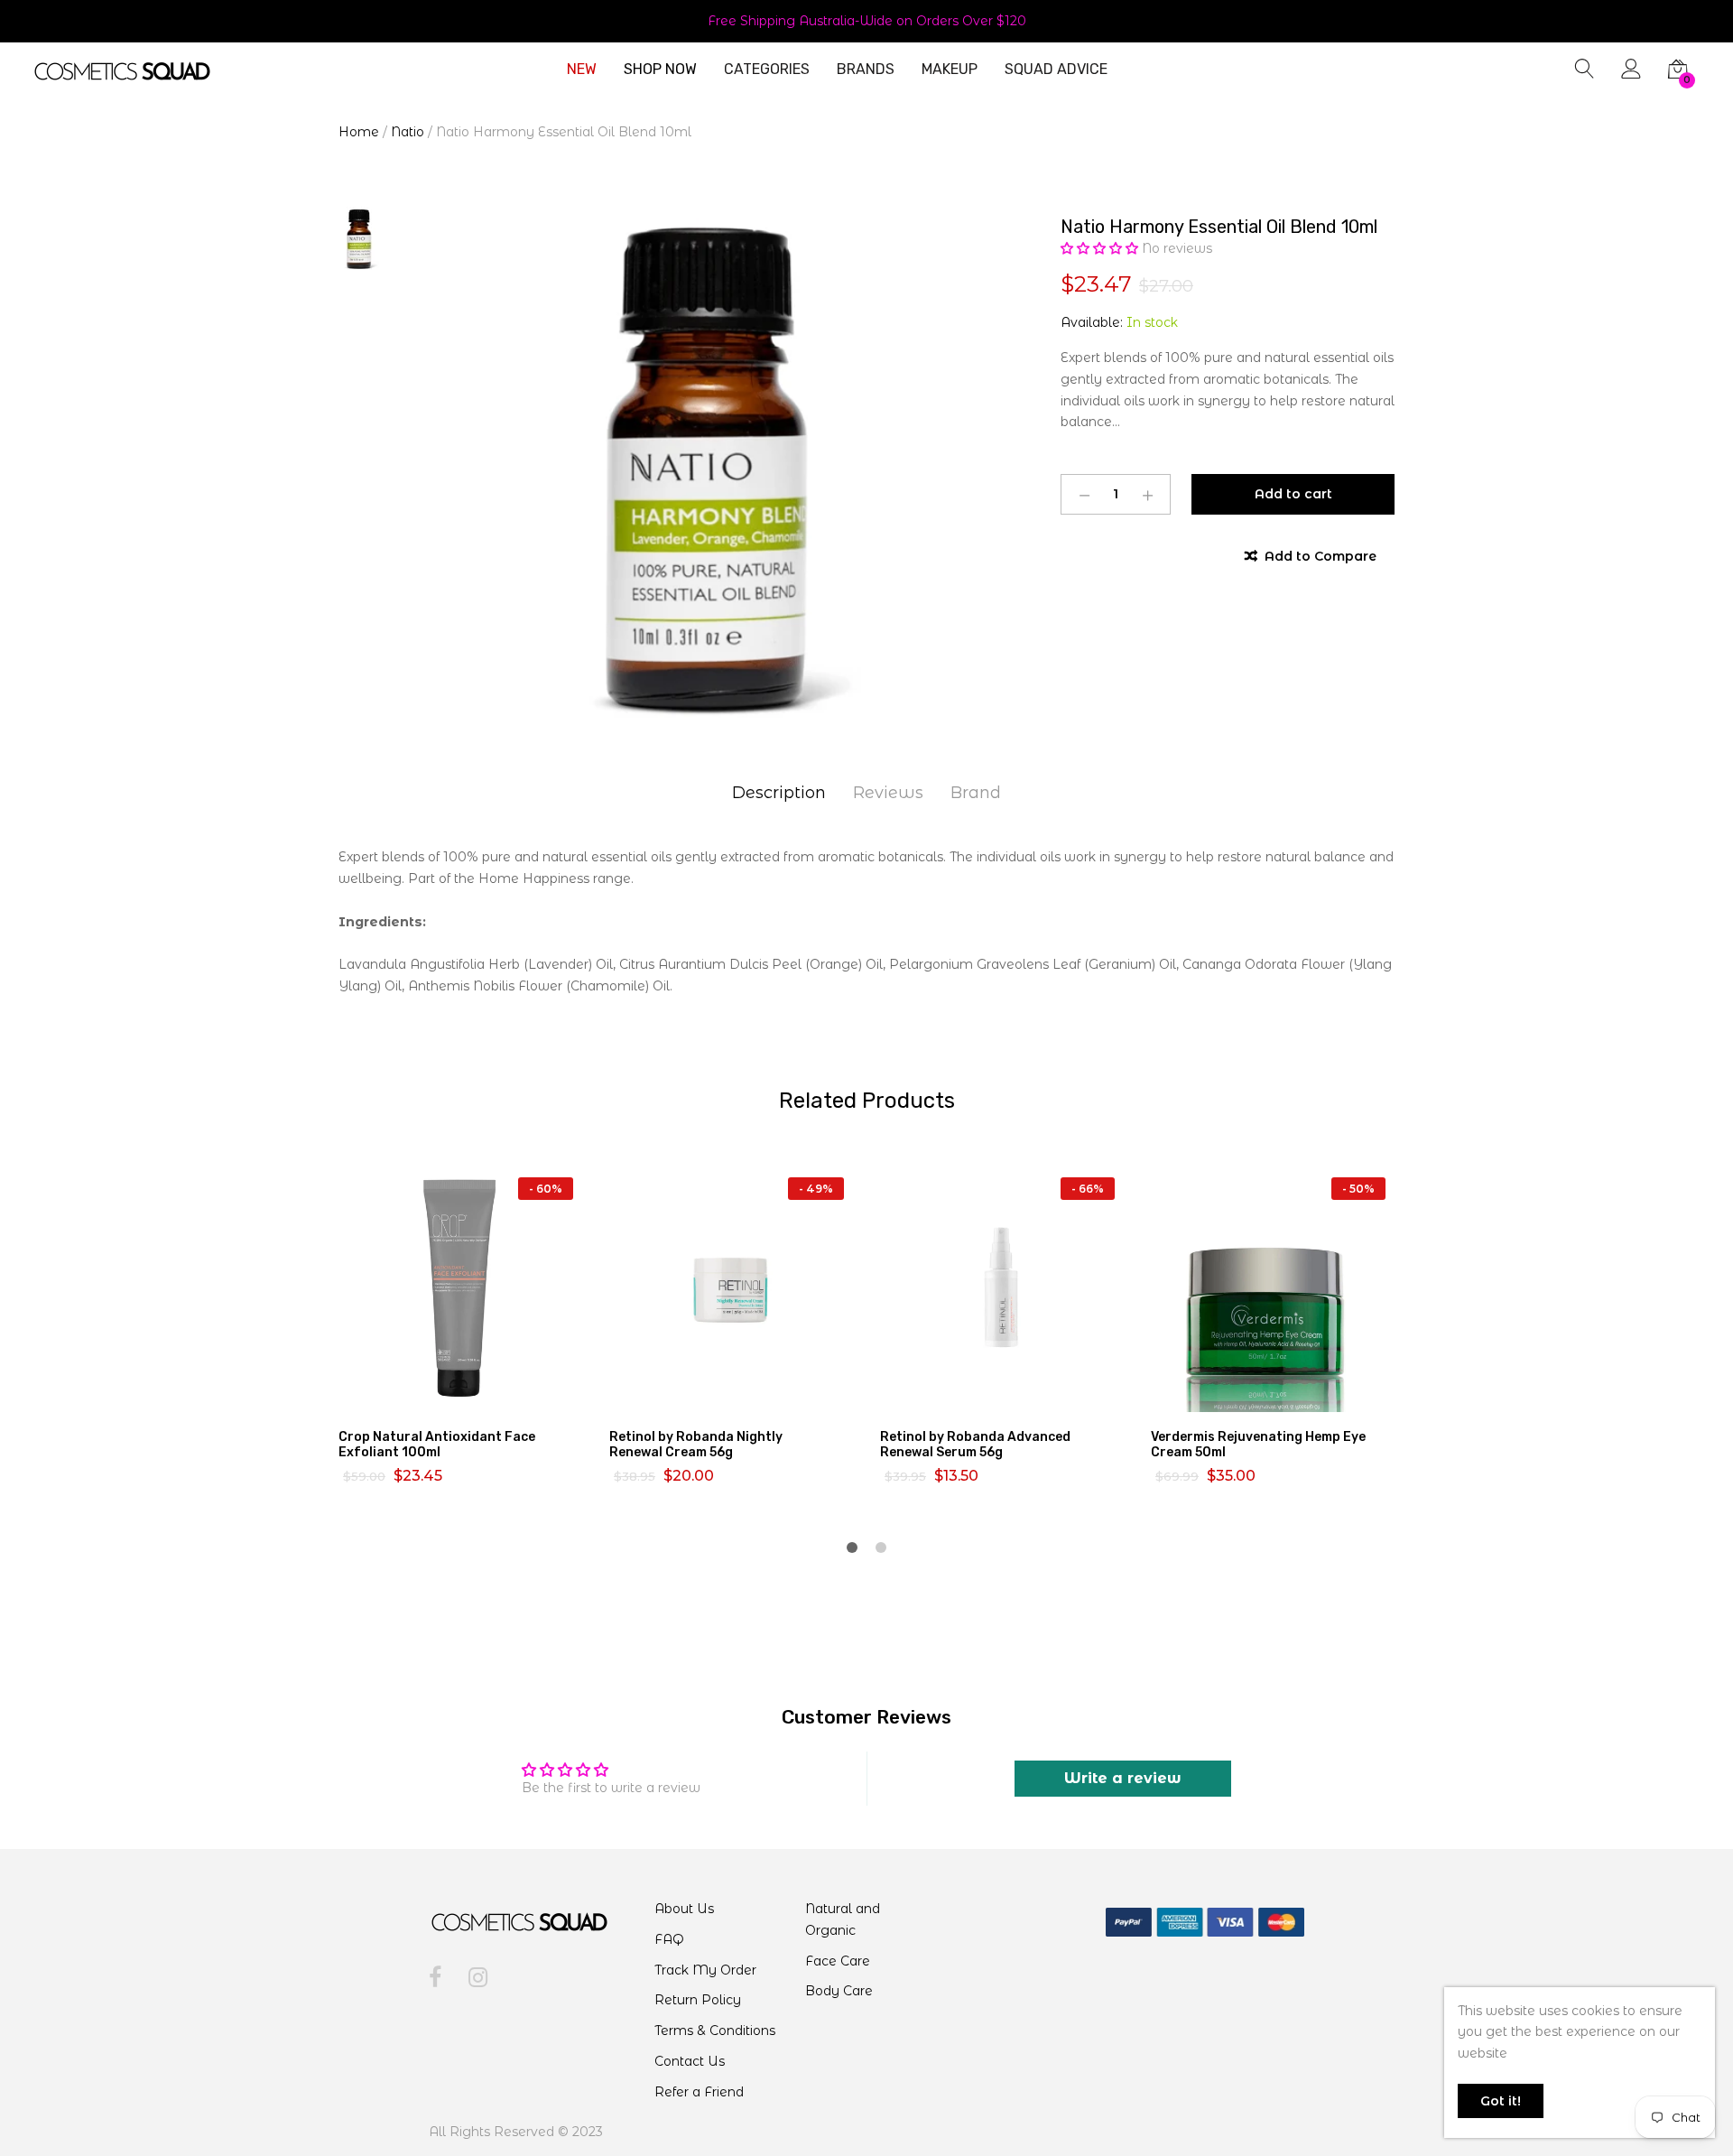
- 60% (546, 1189)
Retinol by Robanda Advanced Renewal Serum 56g (975, 1445)
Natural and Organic (843, 1919)
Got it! (1501, 2101)
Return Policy (698, 2000)
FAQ (669, 1939)
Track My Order (705, 1970)
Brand (976, 793)
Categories (767, 70)
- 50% (1358, 1189)
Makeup (950, 70)
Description (779, 793)
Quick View (471, 1396)
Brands (866, 70)
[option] (686, 464)
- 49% (816, 1189)
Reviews (888, 793)
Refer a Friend (699, 2092)
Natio (408, 132)
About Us (684, 1909)
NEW (582, 70)
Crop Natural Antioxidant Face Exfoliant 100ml (437, 1445)
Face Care (838, 1961)
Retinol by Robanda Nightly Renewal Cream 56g (696, 1445)
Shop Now (660, 70)
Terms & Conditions (715, 2031)
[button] (1101, 248)
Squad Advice (1056, 70)
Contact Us (690, 2061)
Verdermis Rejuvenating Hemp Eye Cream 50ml (1258, 1445)
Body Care (839, 1991)
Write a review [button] (1123, 1778)
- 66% (1088, 1189)
